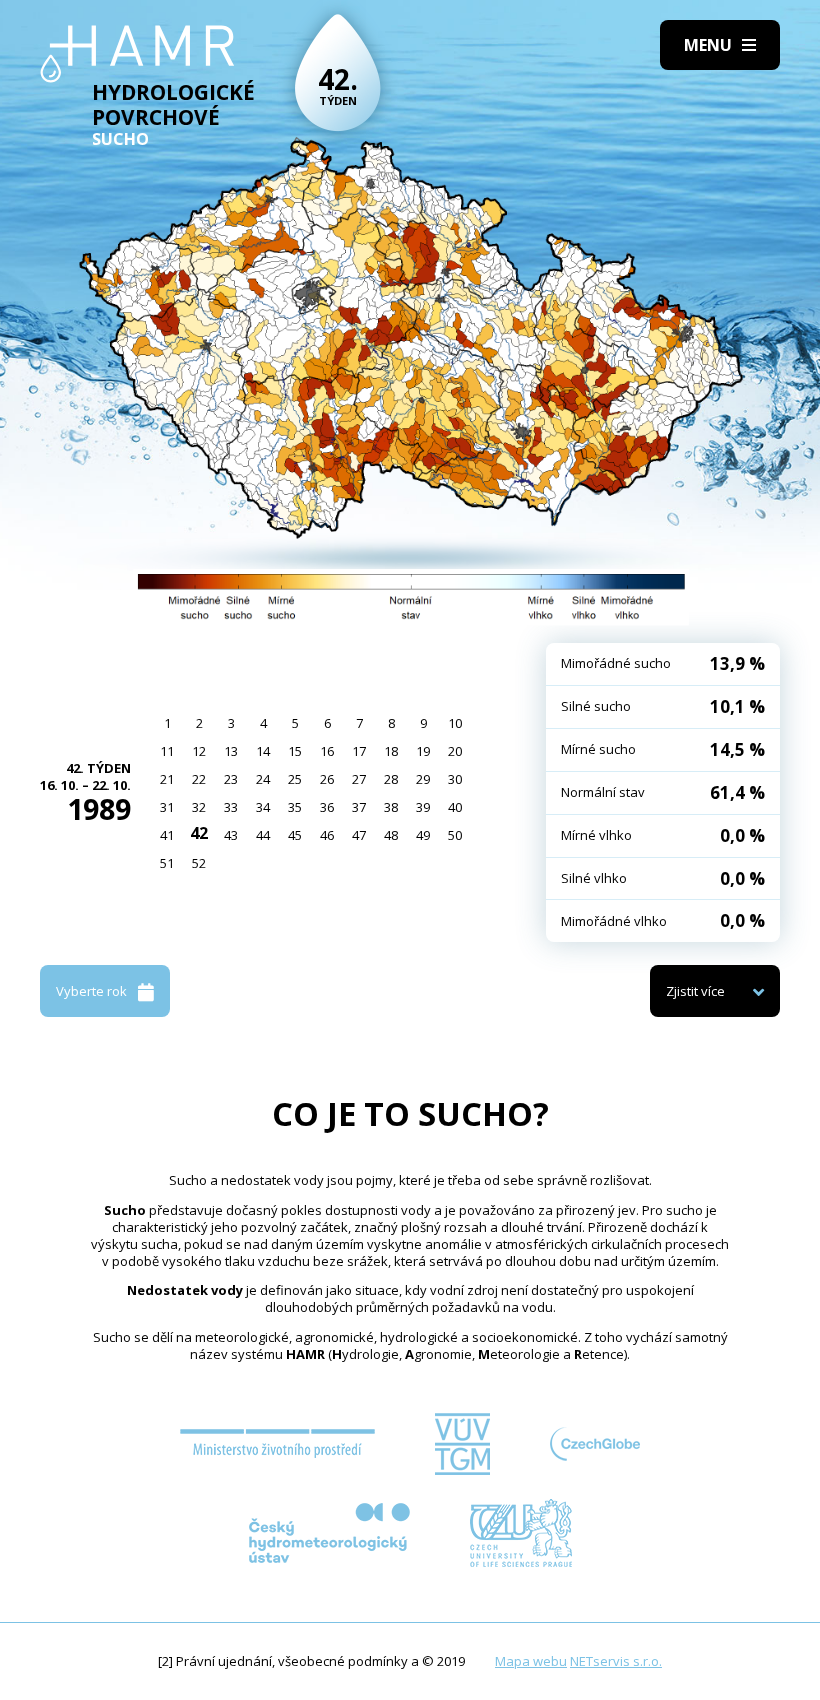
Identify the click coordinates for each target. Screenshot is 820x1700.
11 (167, 751)
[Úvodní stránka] (137, 54)
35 (295, 807)
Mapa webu (531, 1661)
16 (327, 751)
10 (455, 723)
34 (263, 807)
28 (391, 779)
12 (199, 751)
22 (199, 779)
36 (327, 807)
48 (391, 835)
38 (391, 807)
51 (167, 863)
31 (167, 807)
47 (359, 835)
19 (423, 751)
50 (455, 835)
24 (263, 779)
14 (263, 751)
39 (423, 807)
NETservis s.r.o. (616, 1661)
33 (231, 807)
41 (167, 835)
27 (359, 779)
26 (327, 779)
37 (359, 807)
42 (199, 833)
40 (455, 807)
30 (455, 779)
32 (199, 807)
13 (231, 751)
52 (199, 863)
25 (295, 779)
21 (167, 779)
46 (327, 835)
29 (423, 779)
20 (455, 751)
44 (263, 835)
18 (391, 751)
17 (359, 751)
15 (295, 751)
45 (295, 835)
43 (231, 835)
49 (423, 835)
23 (231, 779)
